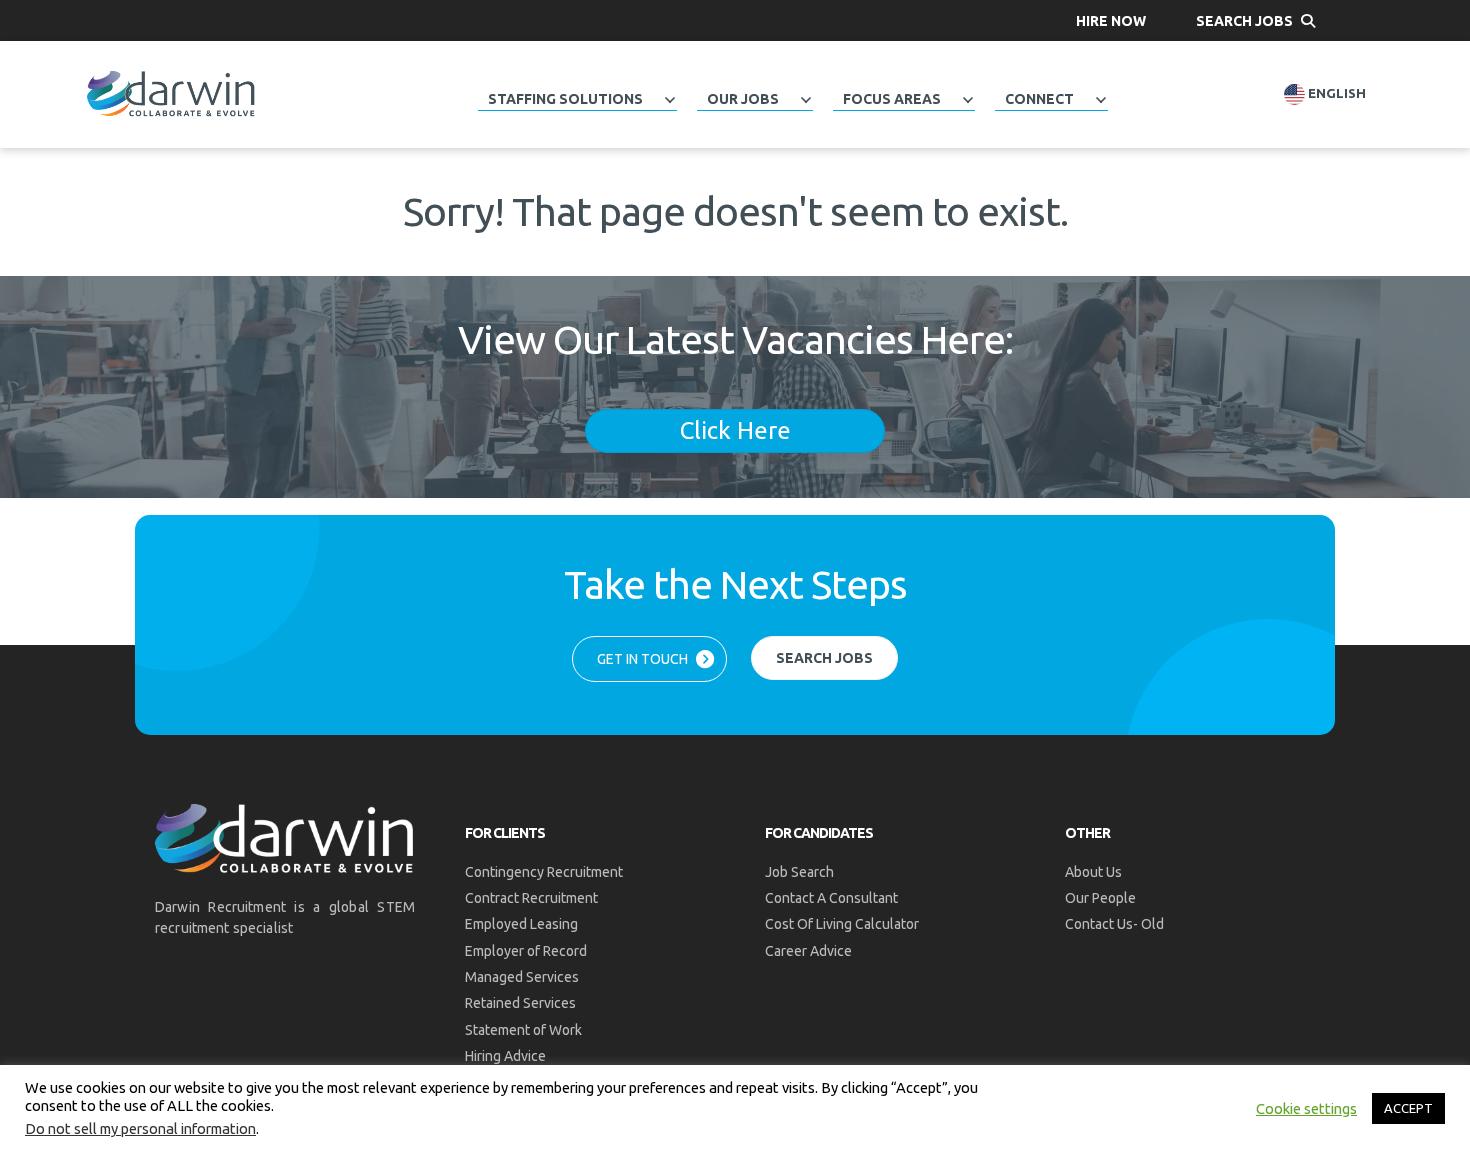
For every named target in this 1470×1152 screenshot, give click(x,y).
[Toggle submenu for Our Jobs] (806, 100)
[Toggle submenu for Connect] (1101, 100)
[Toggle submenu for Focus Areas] (968, 100)
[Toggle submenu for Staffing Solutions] (670, 100)
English (1335, 93)
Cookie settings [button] (1306, 1108)
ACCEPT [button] (1408, 1108)
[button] (1111, 20)
